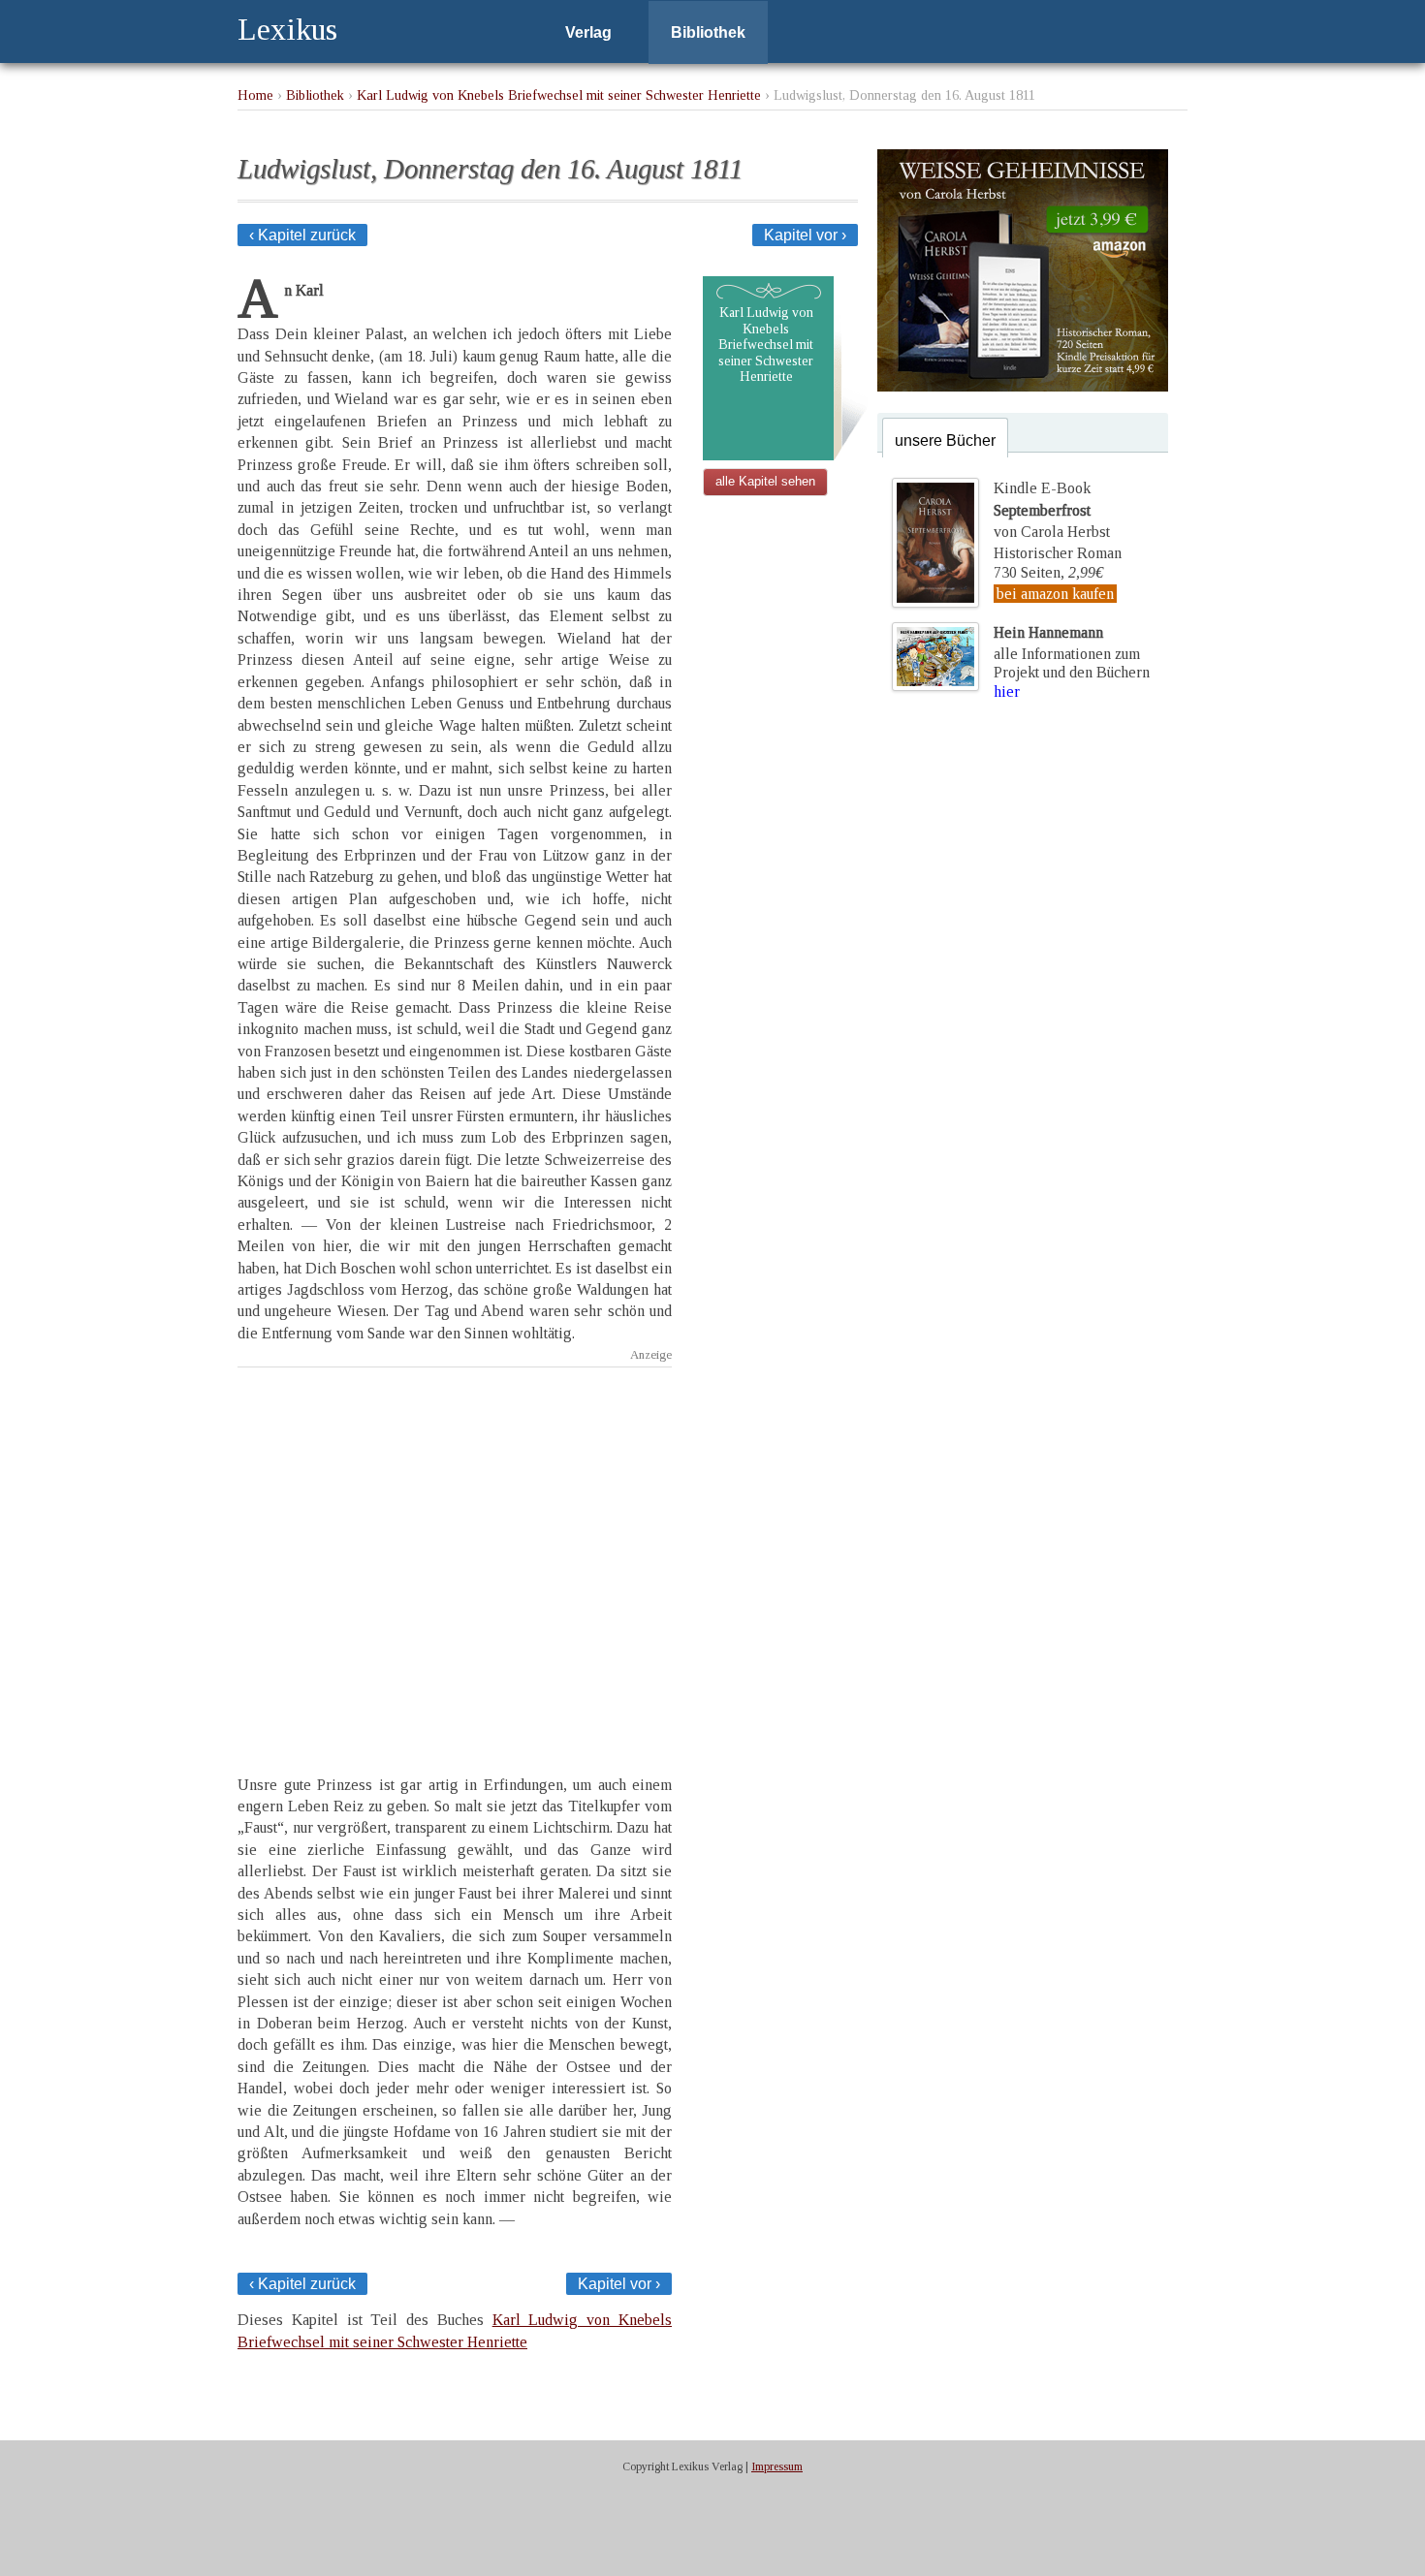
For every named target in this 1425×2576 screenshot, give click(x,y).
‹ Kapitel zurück (302, 235)
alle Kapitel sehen (765, 481)
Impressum (777, 2466)
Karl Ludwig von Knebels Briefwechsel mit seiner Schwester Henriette (559, 95)
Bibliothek (708, 32)
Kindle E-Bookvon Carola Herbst (1052, 510)
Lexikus (287, 29)
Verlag (588, 32)
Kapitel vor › (805, 235)
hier (1007, 691)
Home (255, 95)
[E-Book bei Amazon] (1023, 386)
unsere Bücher (945, 440)
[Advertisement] (455, 1554)
